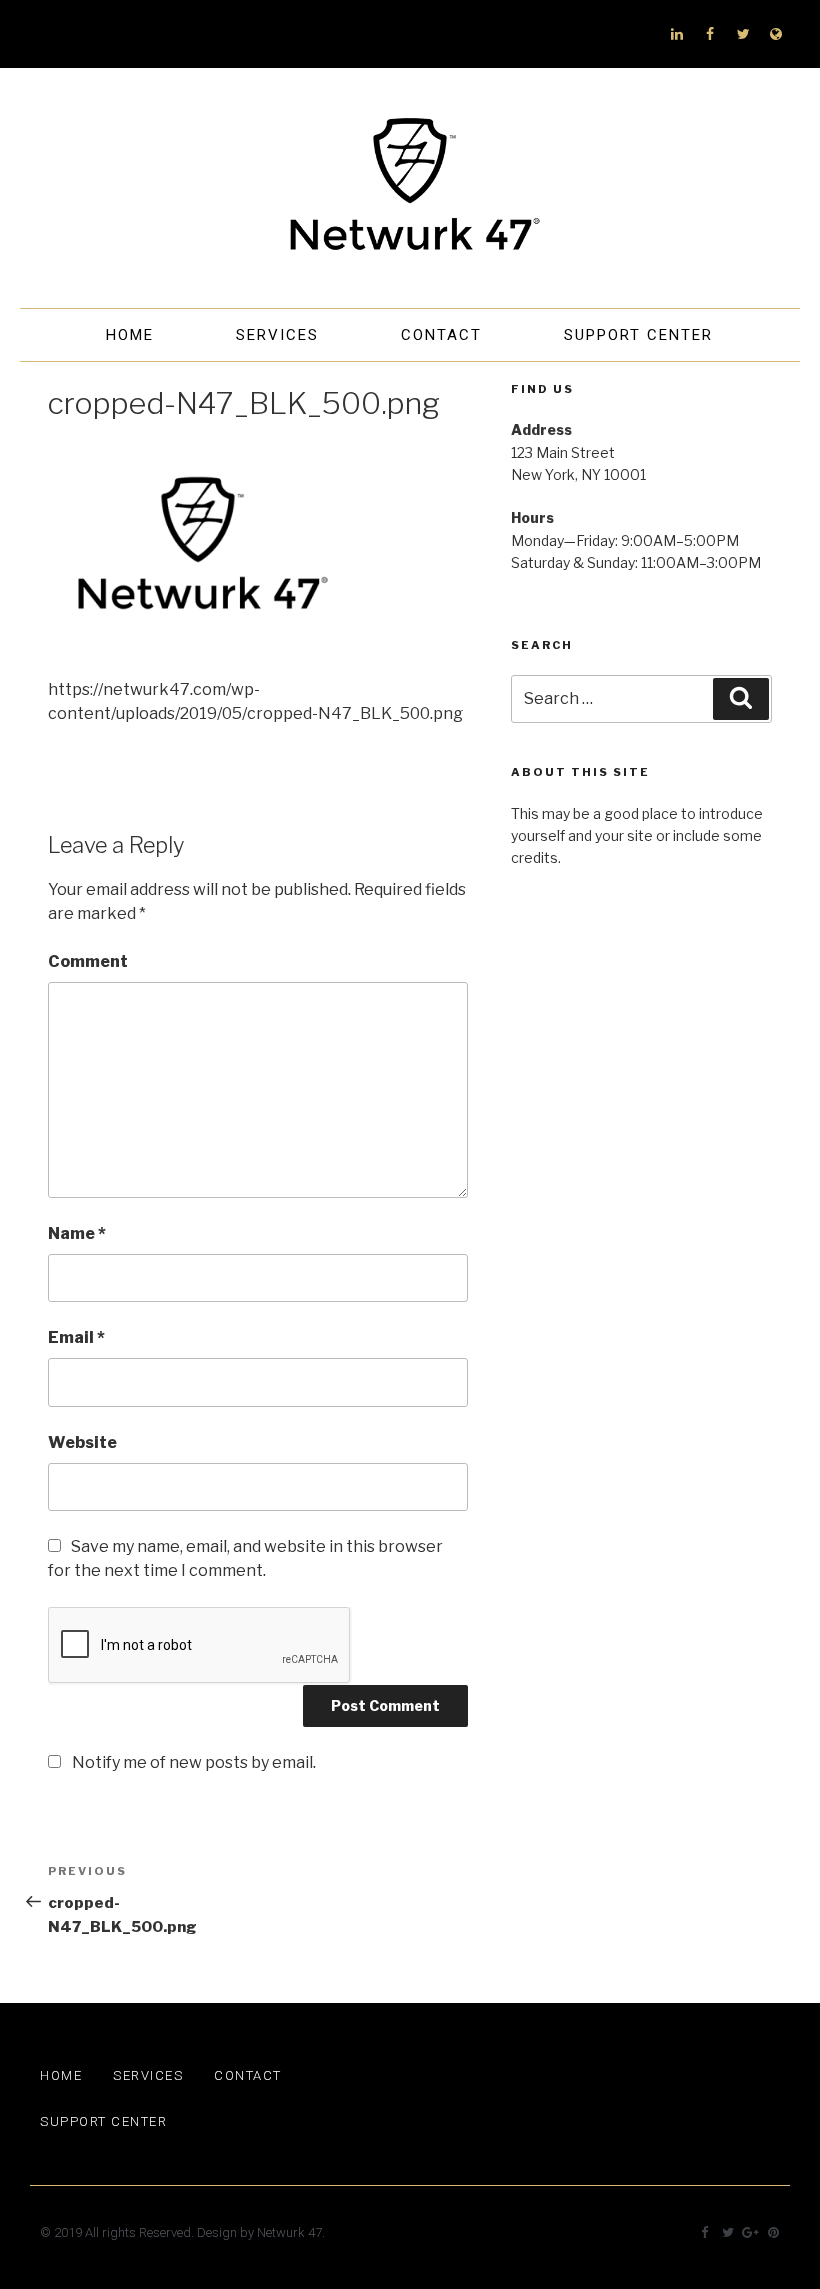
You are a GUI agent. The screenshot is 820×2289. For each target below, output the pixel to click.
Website (82, 1442)
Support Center (638, 335)
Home (130, 335)
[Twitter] (743, 34)
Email (76, 1337)
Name (77, 1233)
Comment (88, 961)
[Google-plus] (750, 2232)
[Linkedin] (677, 34)
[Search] (741, 699)
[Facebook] (710, 34)
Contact (441, 335)
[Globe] (776, 34)
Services (277, 335)
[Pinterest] (773, 2232)
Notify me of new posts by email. (194, 1762)
